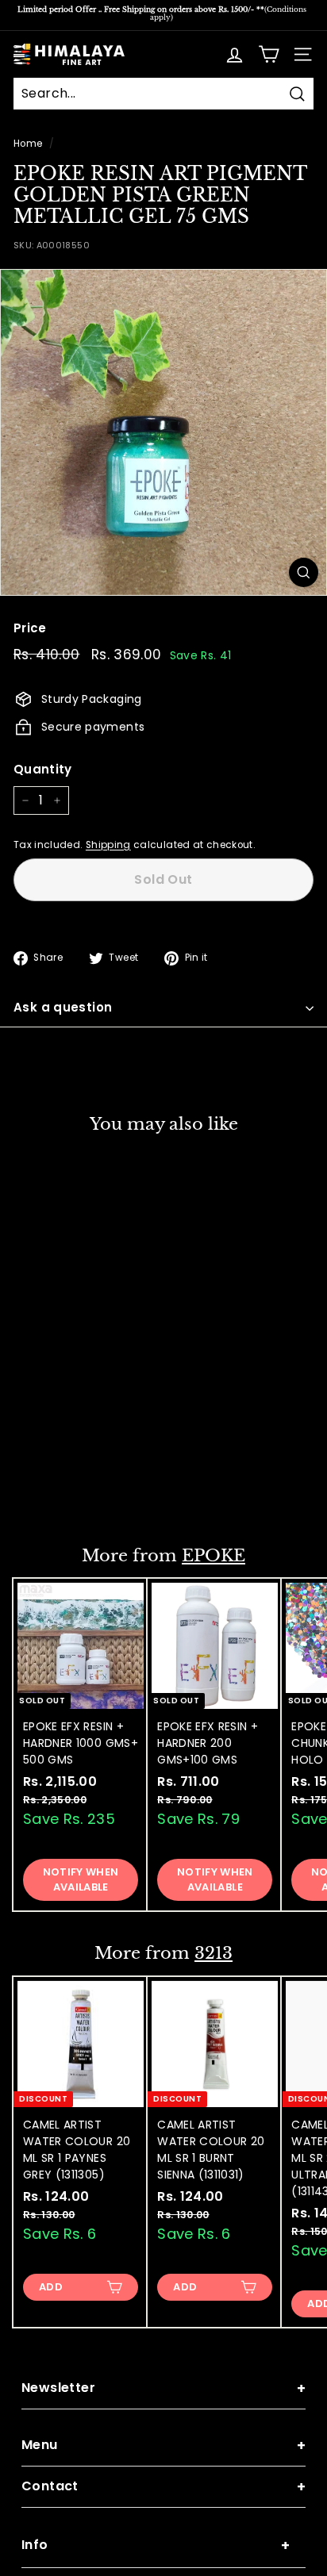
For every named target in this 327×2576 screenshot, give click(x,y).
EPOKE (214, 1556)
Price (30, 628)
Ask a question (63, 1007)
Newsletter (163, 2388)
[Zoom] (304, 572)
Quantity (43, 769)
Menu (163, 2445)
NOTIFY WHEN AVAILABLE (81, 1482)
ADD (51, 2287)
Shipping (108, 845)
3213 (214, 1953)
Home (28, 144)
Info (156, 2545)
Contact (163, 2487)
